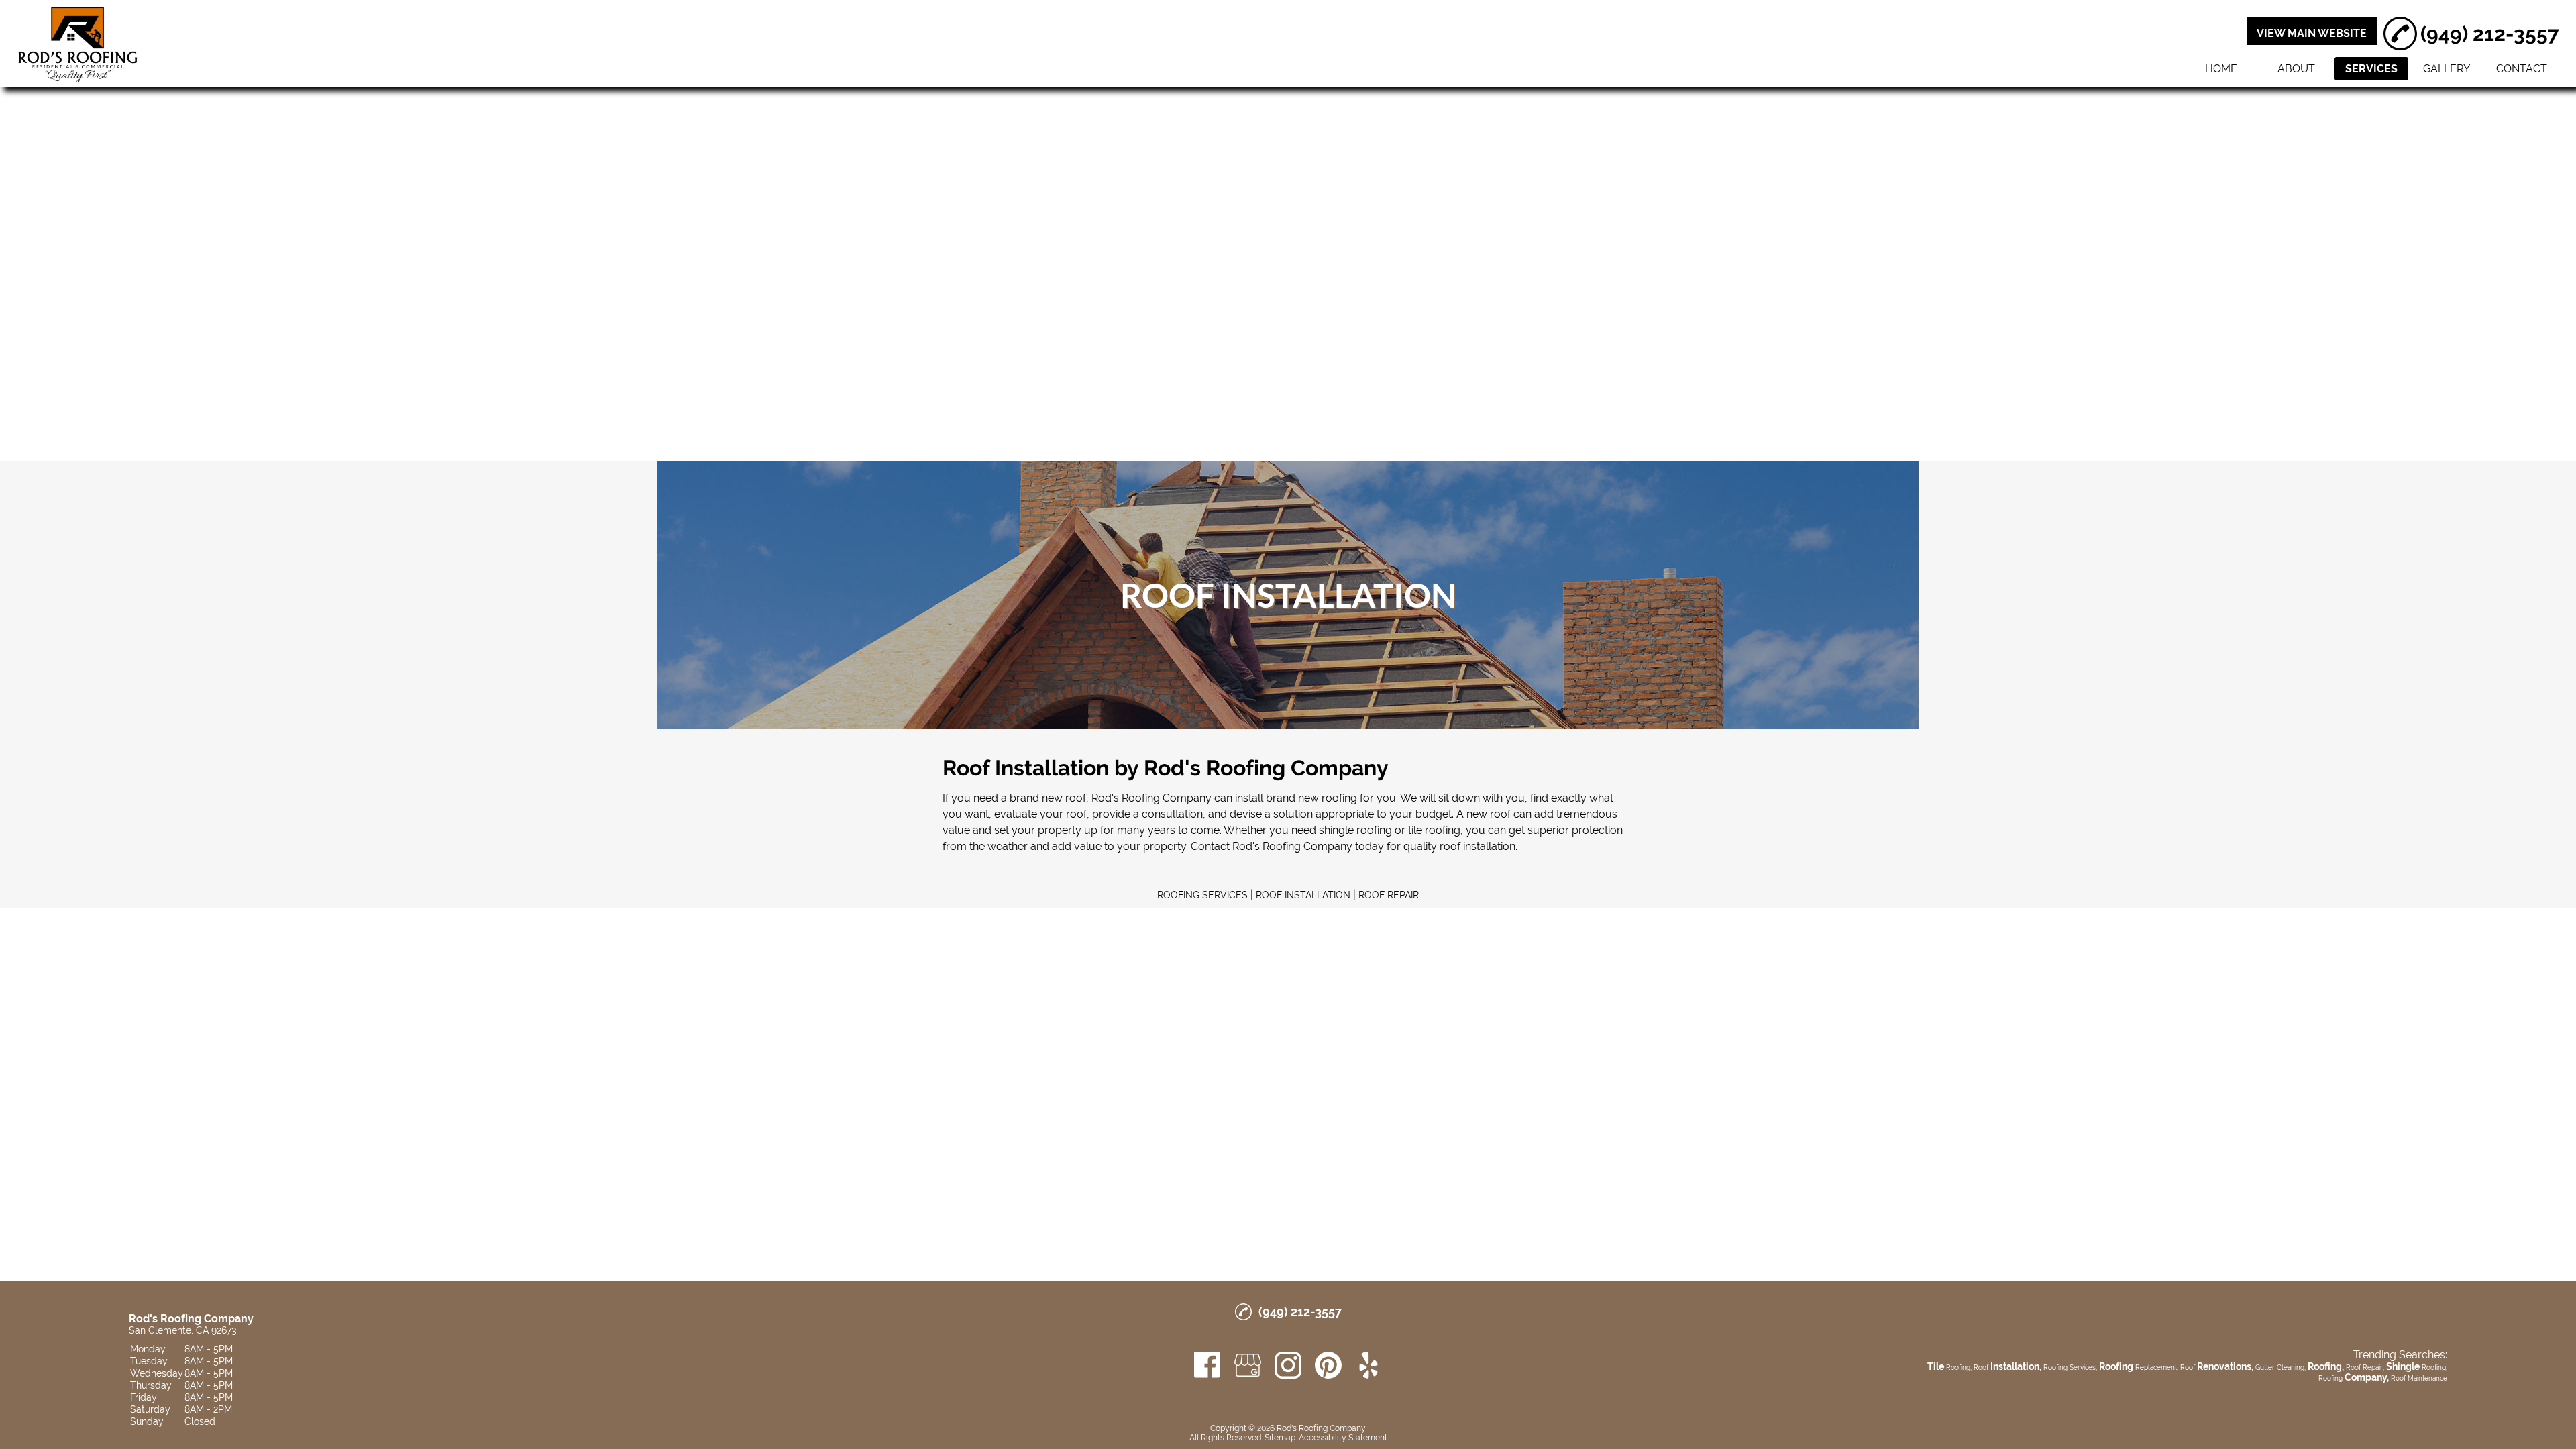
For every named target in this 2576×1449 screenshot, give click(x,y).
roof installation (1478, 846)
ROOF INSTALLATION (1303, 895)
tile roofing (1434, 830)
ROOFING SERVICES (1202, 895)
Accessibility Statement (1343, 1438)
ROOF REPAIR (1389, 895)
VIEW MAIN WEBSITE (2312, 33)
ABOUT (2296, 69)
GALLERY (2447, 69)
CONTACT (2522, 69)
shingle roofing (1355, 830)
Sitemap (1280, 1438)
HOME (2221, 69)
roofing (1339, 798)
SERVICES (2371, 69)
